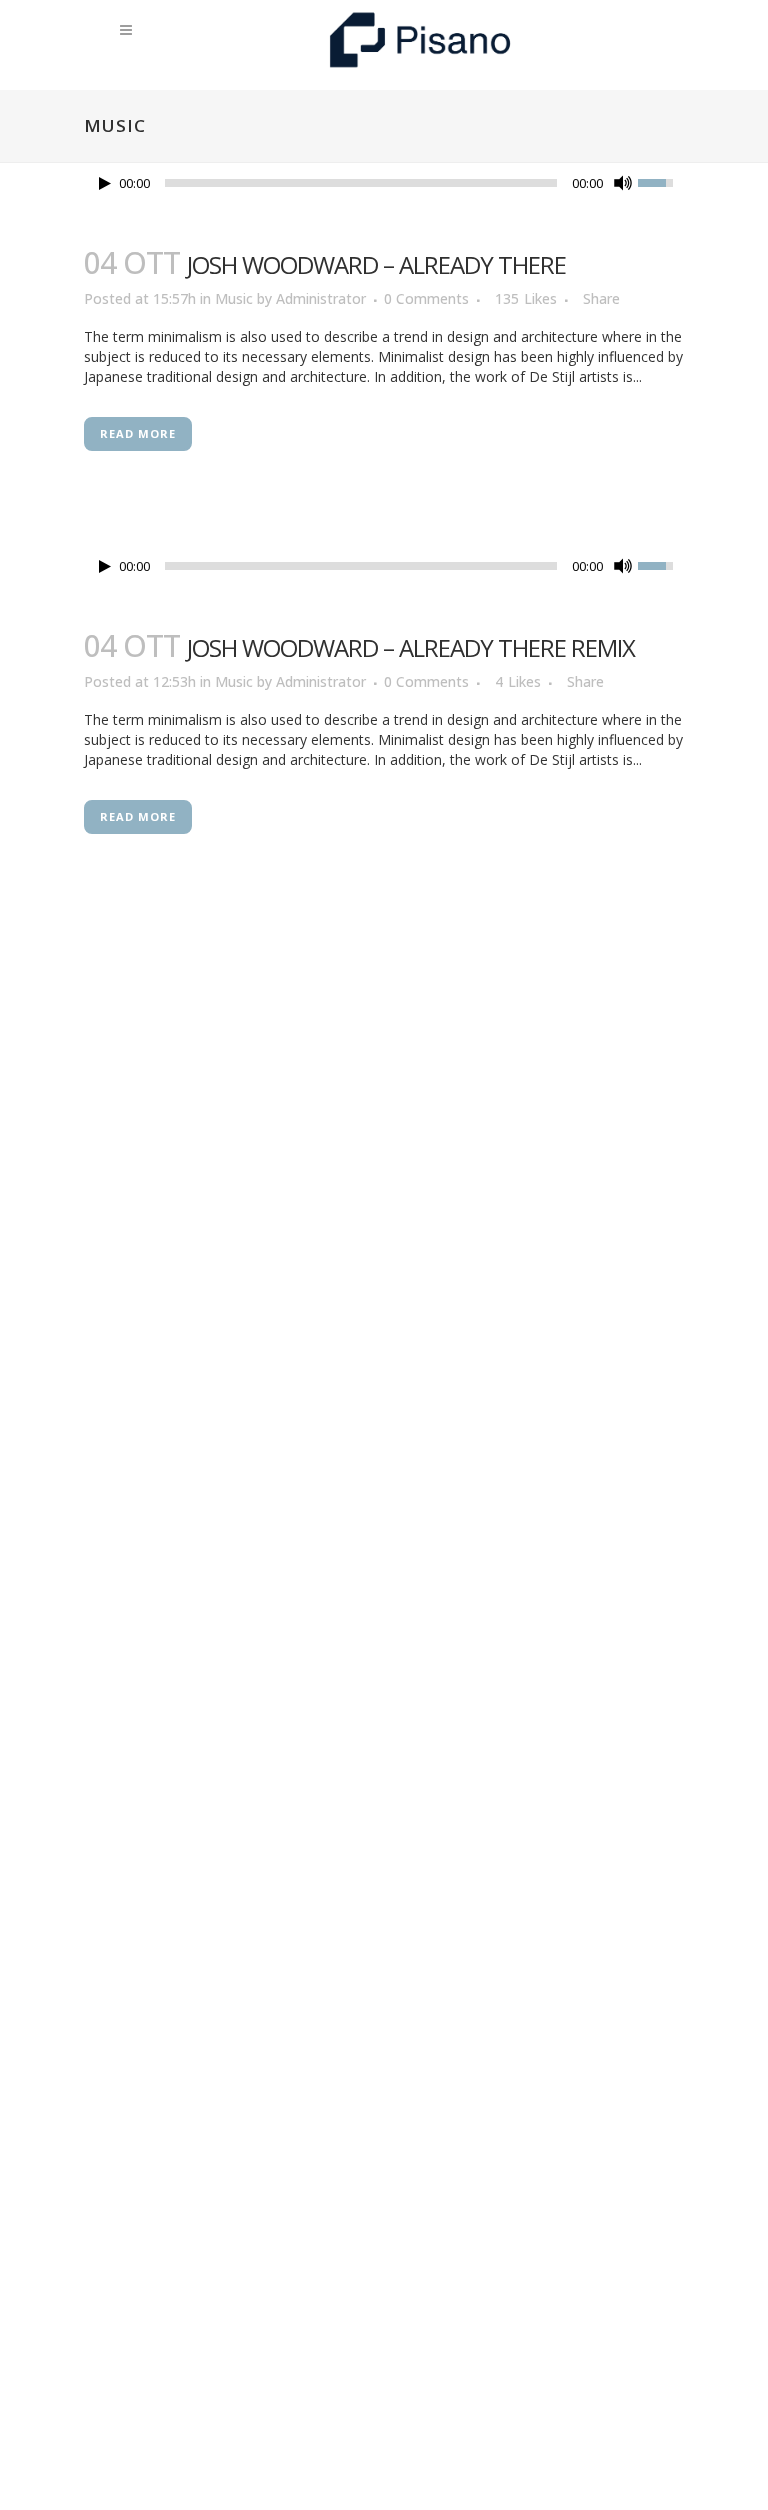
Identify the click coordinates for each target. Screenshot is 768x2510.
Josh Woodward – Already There (376, 264)
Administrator (321, 298)
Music (234, 298)
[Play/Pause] (105, 183)
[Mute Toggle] (623, 183)
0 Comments (426, 298)
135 (526, 299)
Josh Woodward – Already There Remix (411, 647)
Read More (138, 433)
